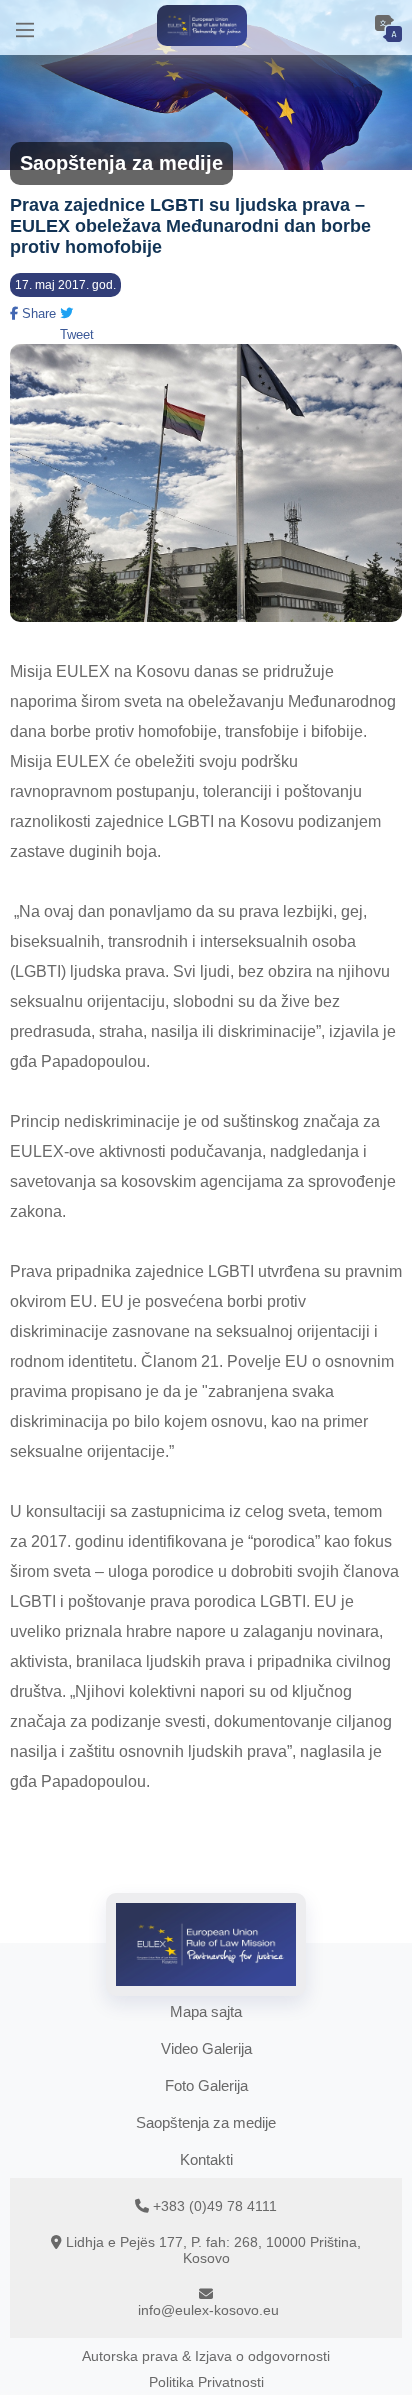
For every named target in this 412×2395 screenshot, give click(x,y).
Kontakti (206, 2159)
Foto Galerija (206, 2085)
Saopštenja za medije (206, 2122)
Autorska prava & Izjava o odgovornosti (206, 2356)
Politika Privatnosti (206, 2382)
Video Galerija (206, 2048)
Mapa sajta (206, 2011)
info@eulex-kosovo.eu (208, 2310)
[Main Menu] (25, 27)
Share (37, 313)
